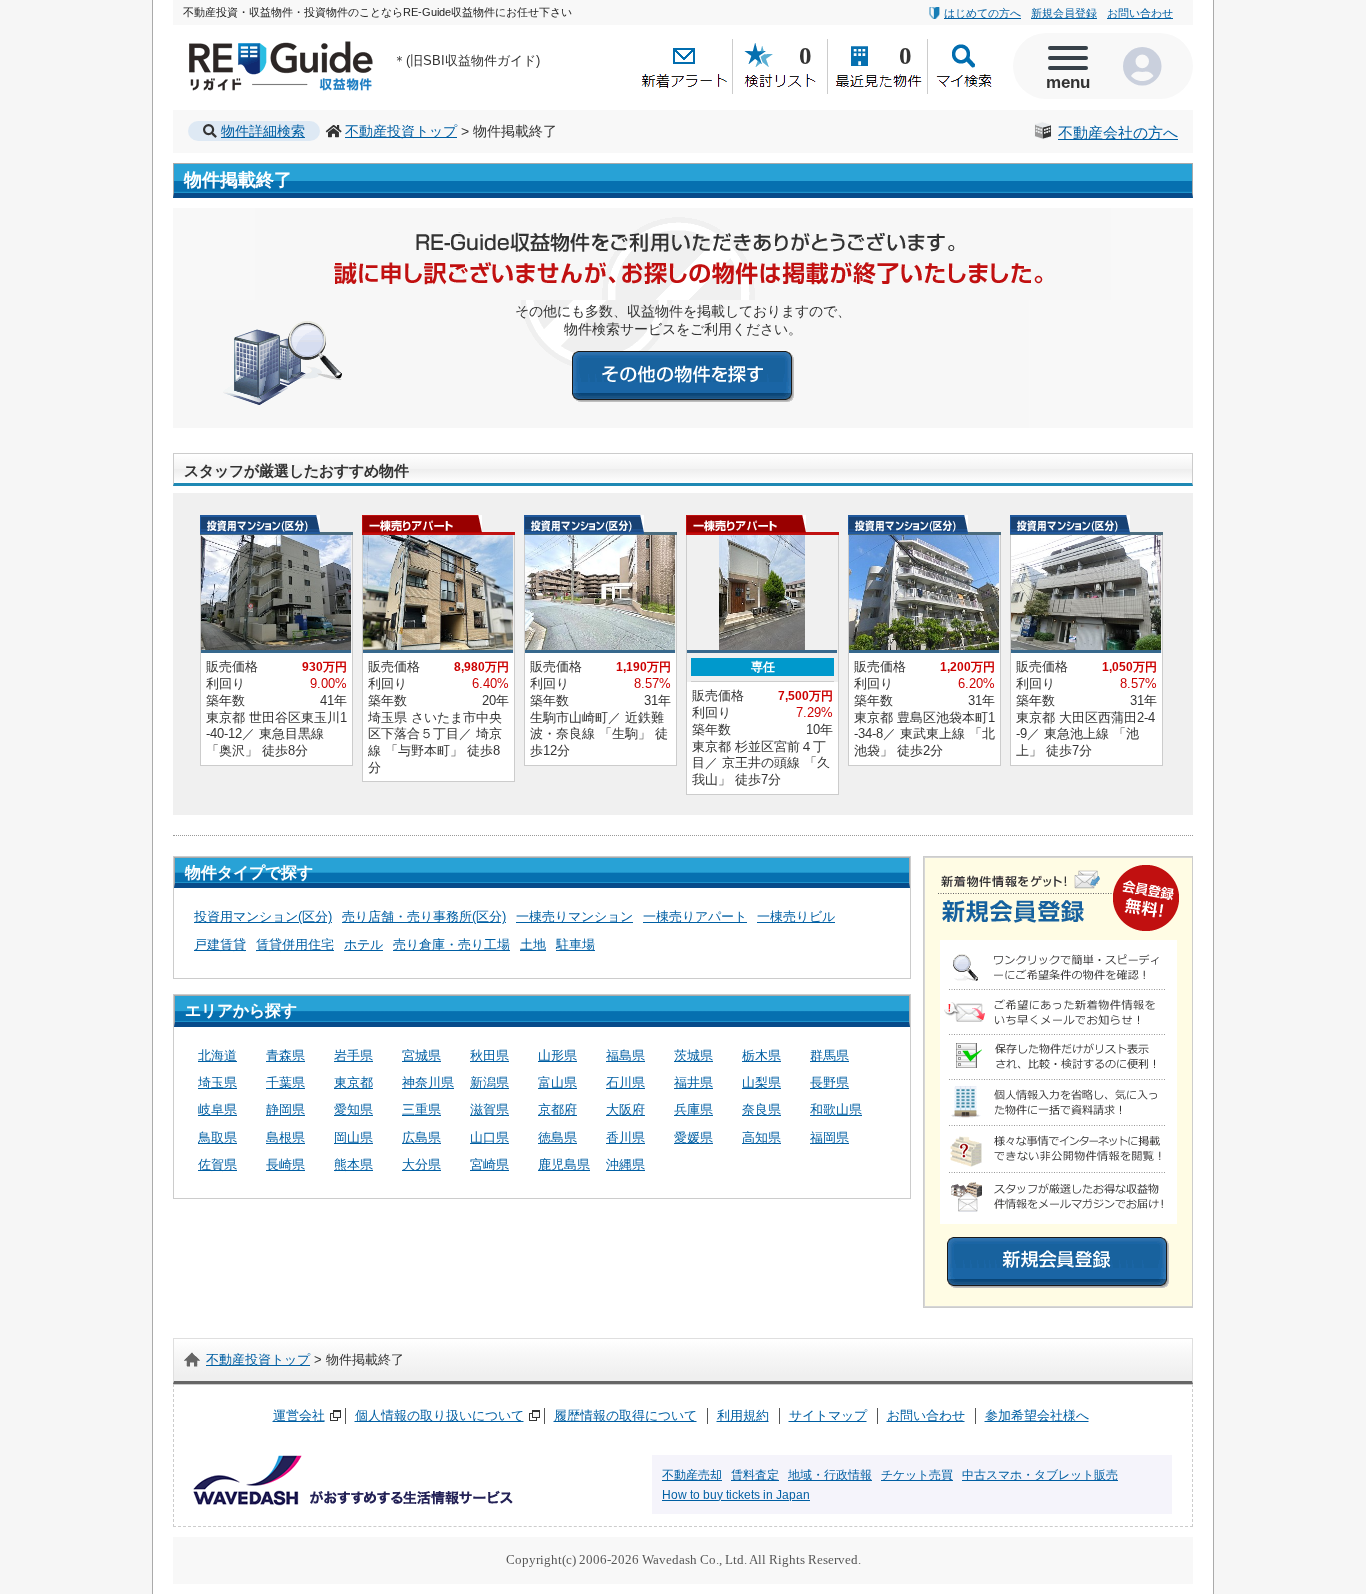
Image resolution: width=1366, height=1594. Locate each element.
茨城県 (693, 1055)
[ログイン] (1148, 66)
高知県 (761, 1137)
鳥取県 (217, 1137)
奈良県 (761, 1109)
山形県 (557, 1055)
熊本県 (353, 1164)
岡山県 (353, 1137)
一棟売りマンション (574, 916)
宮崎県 (489, 1164)
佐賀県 (217, 1164)
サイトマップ (828, 1415)
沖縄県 (625, 1164)
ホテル (363, 944)
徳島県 (557, 1137)
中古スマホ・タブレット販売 (1040, 1475)
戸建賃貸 (220, 944)
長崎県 (285, 1164)
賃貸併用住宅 (295, 944)
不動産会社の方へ (1118, 133)
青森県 (285, 1055)
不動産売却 (692, 1475)
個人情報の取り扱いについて (439, 1415)
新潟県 (489, 1082)
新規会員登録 (1064, 13)
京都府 (557, 1109)
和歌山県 (836, 1109)
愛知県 (353, 1109)
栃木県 (761, 1055)
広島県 (421, 1137)
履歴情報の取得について (625, 1415)
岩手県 (353, 1055)
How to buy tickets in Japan (736, 1495)
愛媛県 (693, 1137)
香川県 (625, 1137)
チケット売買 (917, 1475)
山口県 (489, 1137)
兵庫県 (693, 1109)
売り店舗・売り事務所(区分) (424, 916)
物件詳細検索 (263, 131)
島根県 (285, 1137)
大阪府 (625, 1109)
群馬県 (829, 1055)
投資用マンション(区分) (263, 916)
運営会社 (299, 1415)
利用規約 (743, 1415)
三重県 (421, 1109)
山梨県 (761, 1082)
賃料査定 (755, 1475)
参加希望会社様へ (1037, 1415)
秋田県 (489, 1055)
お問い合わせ (1140, 13)
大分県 (421, 1164)
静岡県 (285, 1109)
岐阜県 (217, 1109)
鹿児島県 (564, 1164)
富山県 (557, 1082)
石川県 (625, 1082)
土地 (533, 944)
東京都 (353, 1082)
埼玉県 (217, 1082)
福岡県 (829, 1137)
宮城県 (421, 1055)
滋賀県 (489, 1109)
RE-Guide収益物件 (243, 45)
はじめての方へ (982, 13)
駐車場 (575, 944)
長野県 (829, 1082)
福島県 (625, 1055)
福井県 (693, 1082)
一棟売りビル (796, 916)
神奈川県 (428, 1082)
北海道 (217, 1055)
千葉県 (285, 1082)
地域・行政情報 (830, 1475)
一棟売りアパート (695, 916)
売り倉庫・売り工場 (451, 944)
